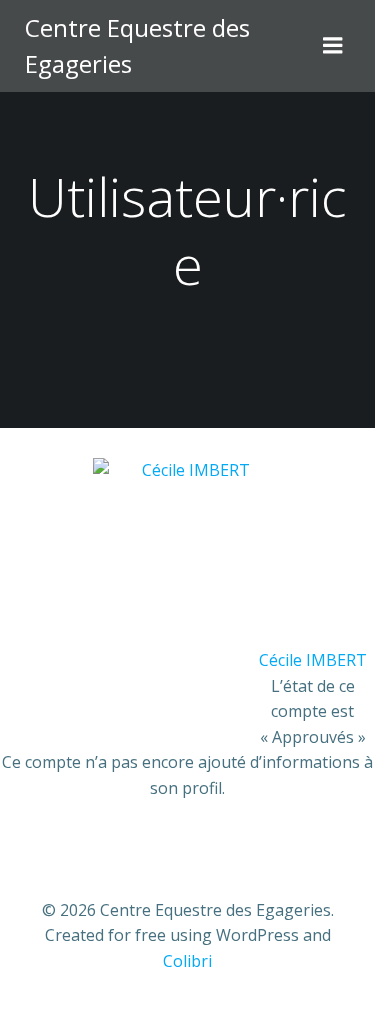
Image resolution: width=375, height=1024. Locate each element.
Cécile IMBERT (313, 660)
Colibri (187, 961)
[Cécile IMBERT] (188, 551)
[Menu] (333, 46)
